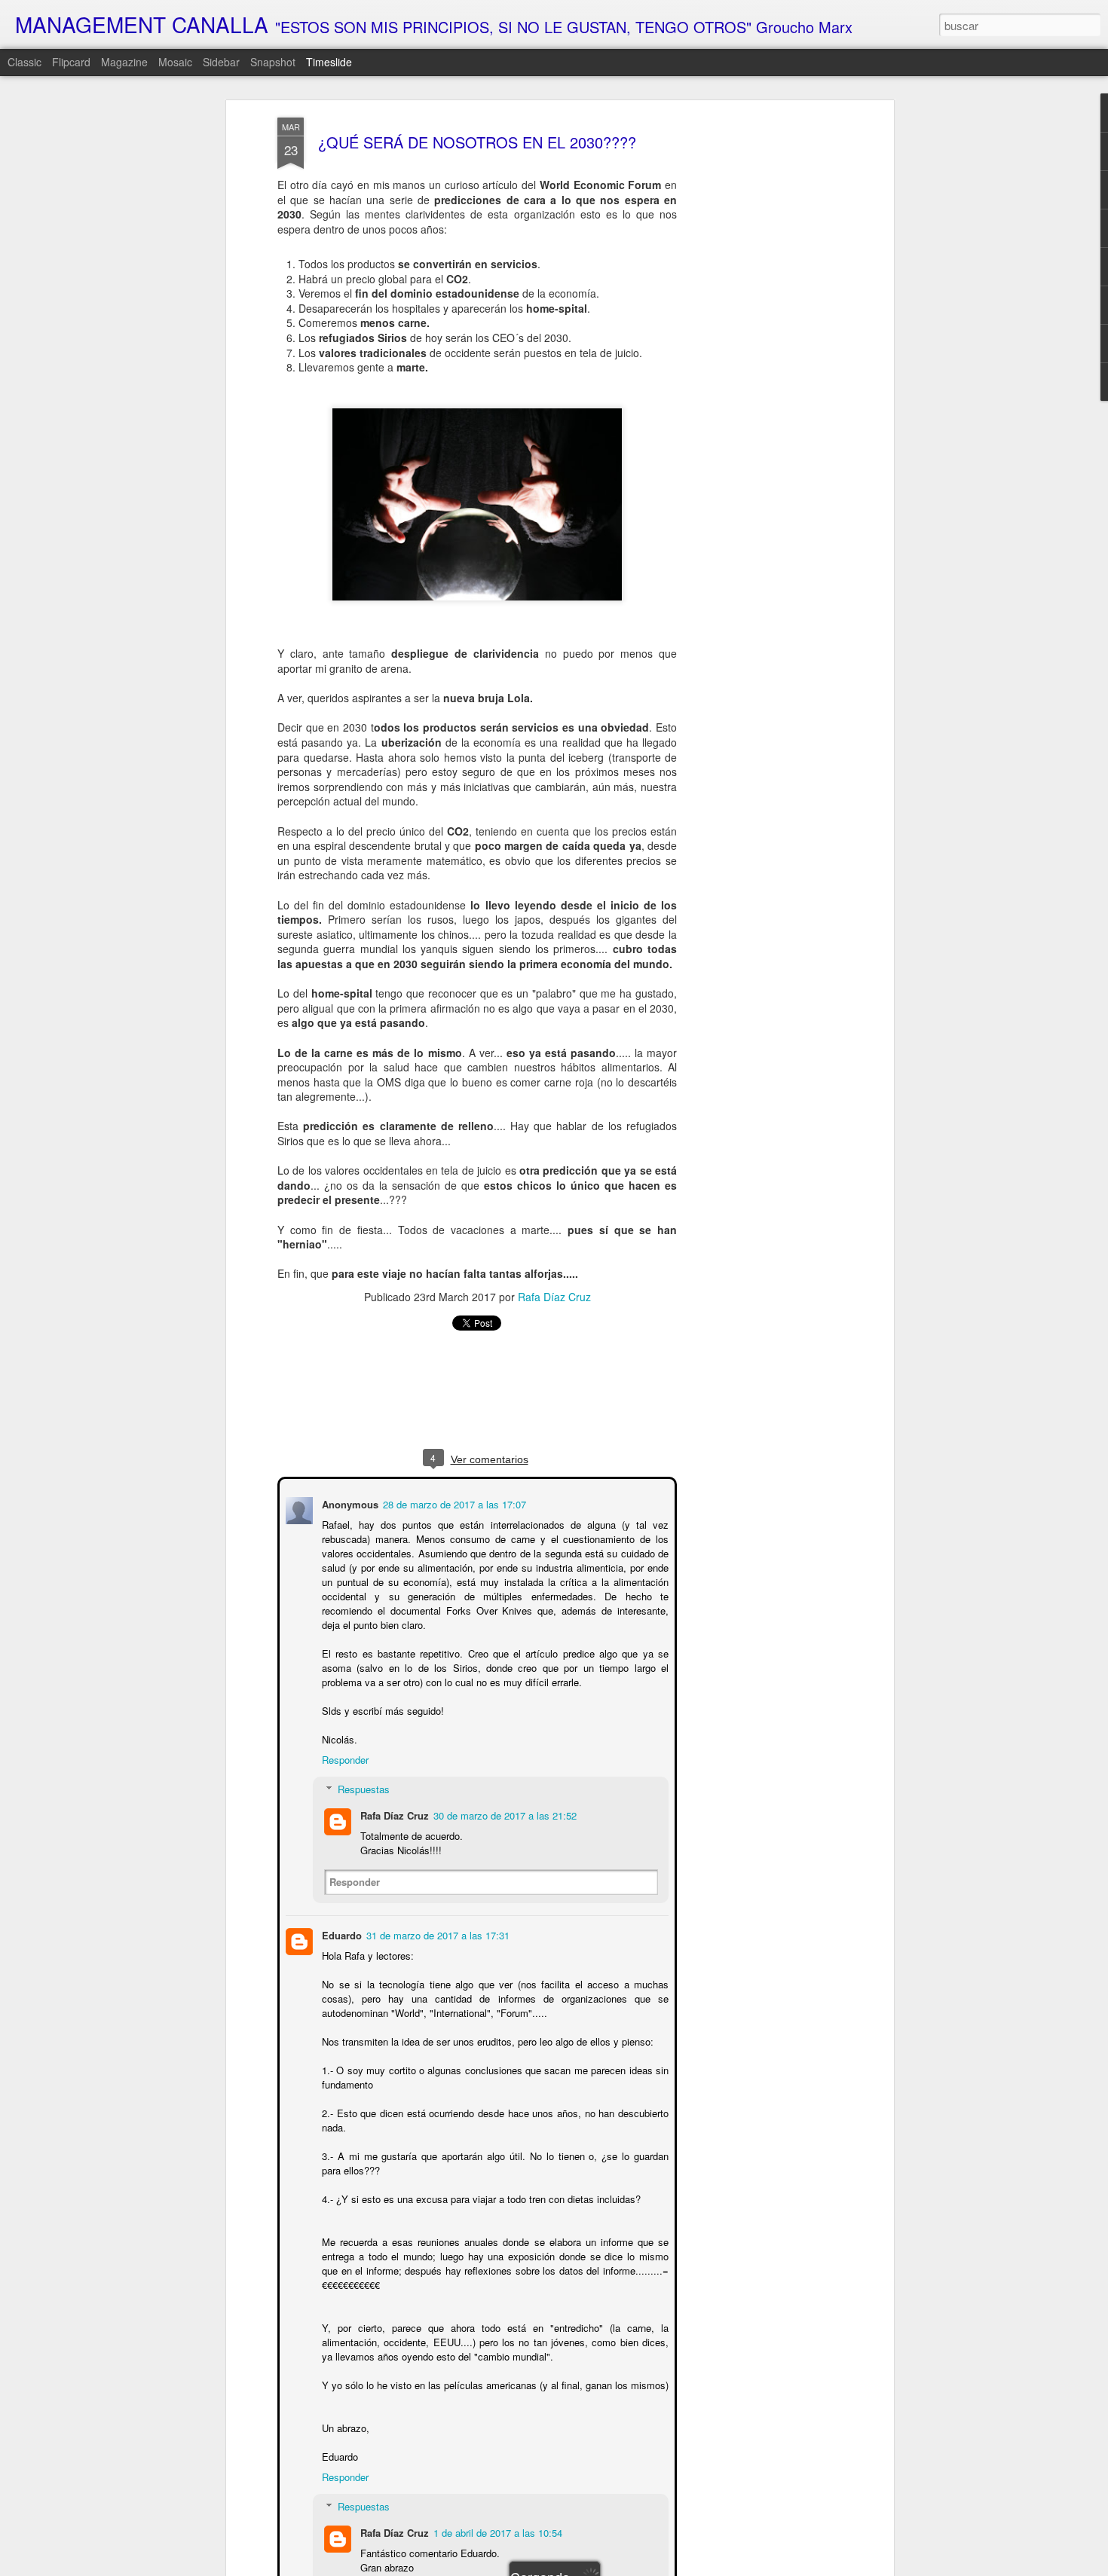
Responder (344, 1758)
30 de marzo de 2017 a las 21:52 (503, 1814)
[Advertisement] (760, 355)
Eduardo (340, 1934)
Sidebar (221, 62)
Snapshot (273, 62)
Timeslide (329, 62)
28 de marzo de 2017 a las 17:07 (453, 1503)
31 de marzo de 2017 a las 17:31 (436, 1934)
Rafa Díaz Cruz (554, 1297)
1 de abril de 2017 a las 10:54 (496, 2531)
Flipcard (71, 62)
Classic (24, 62)
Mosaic (175, 62)
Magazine (124, 62)
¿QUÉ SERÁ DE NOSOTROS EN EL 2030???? (477, 142)
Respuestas (362, 1788)
